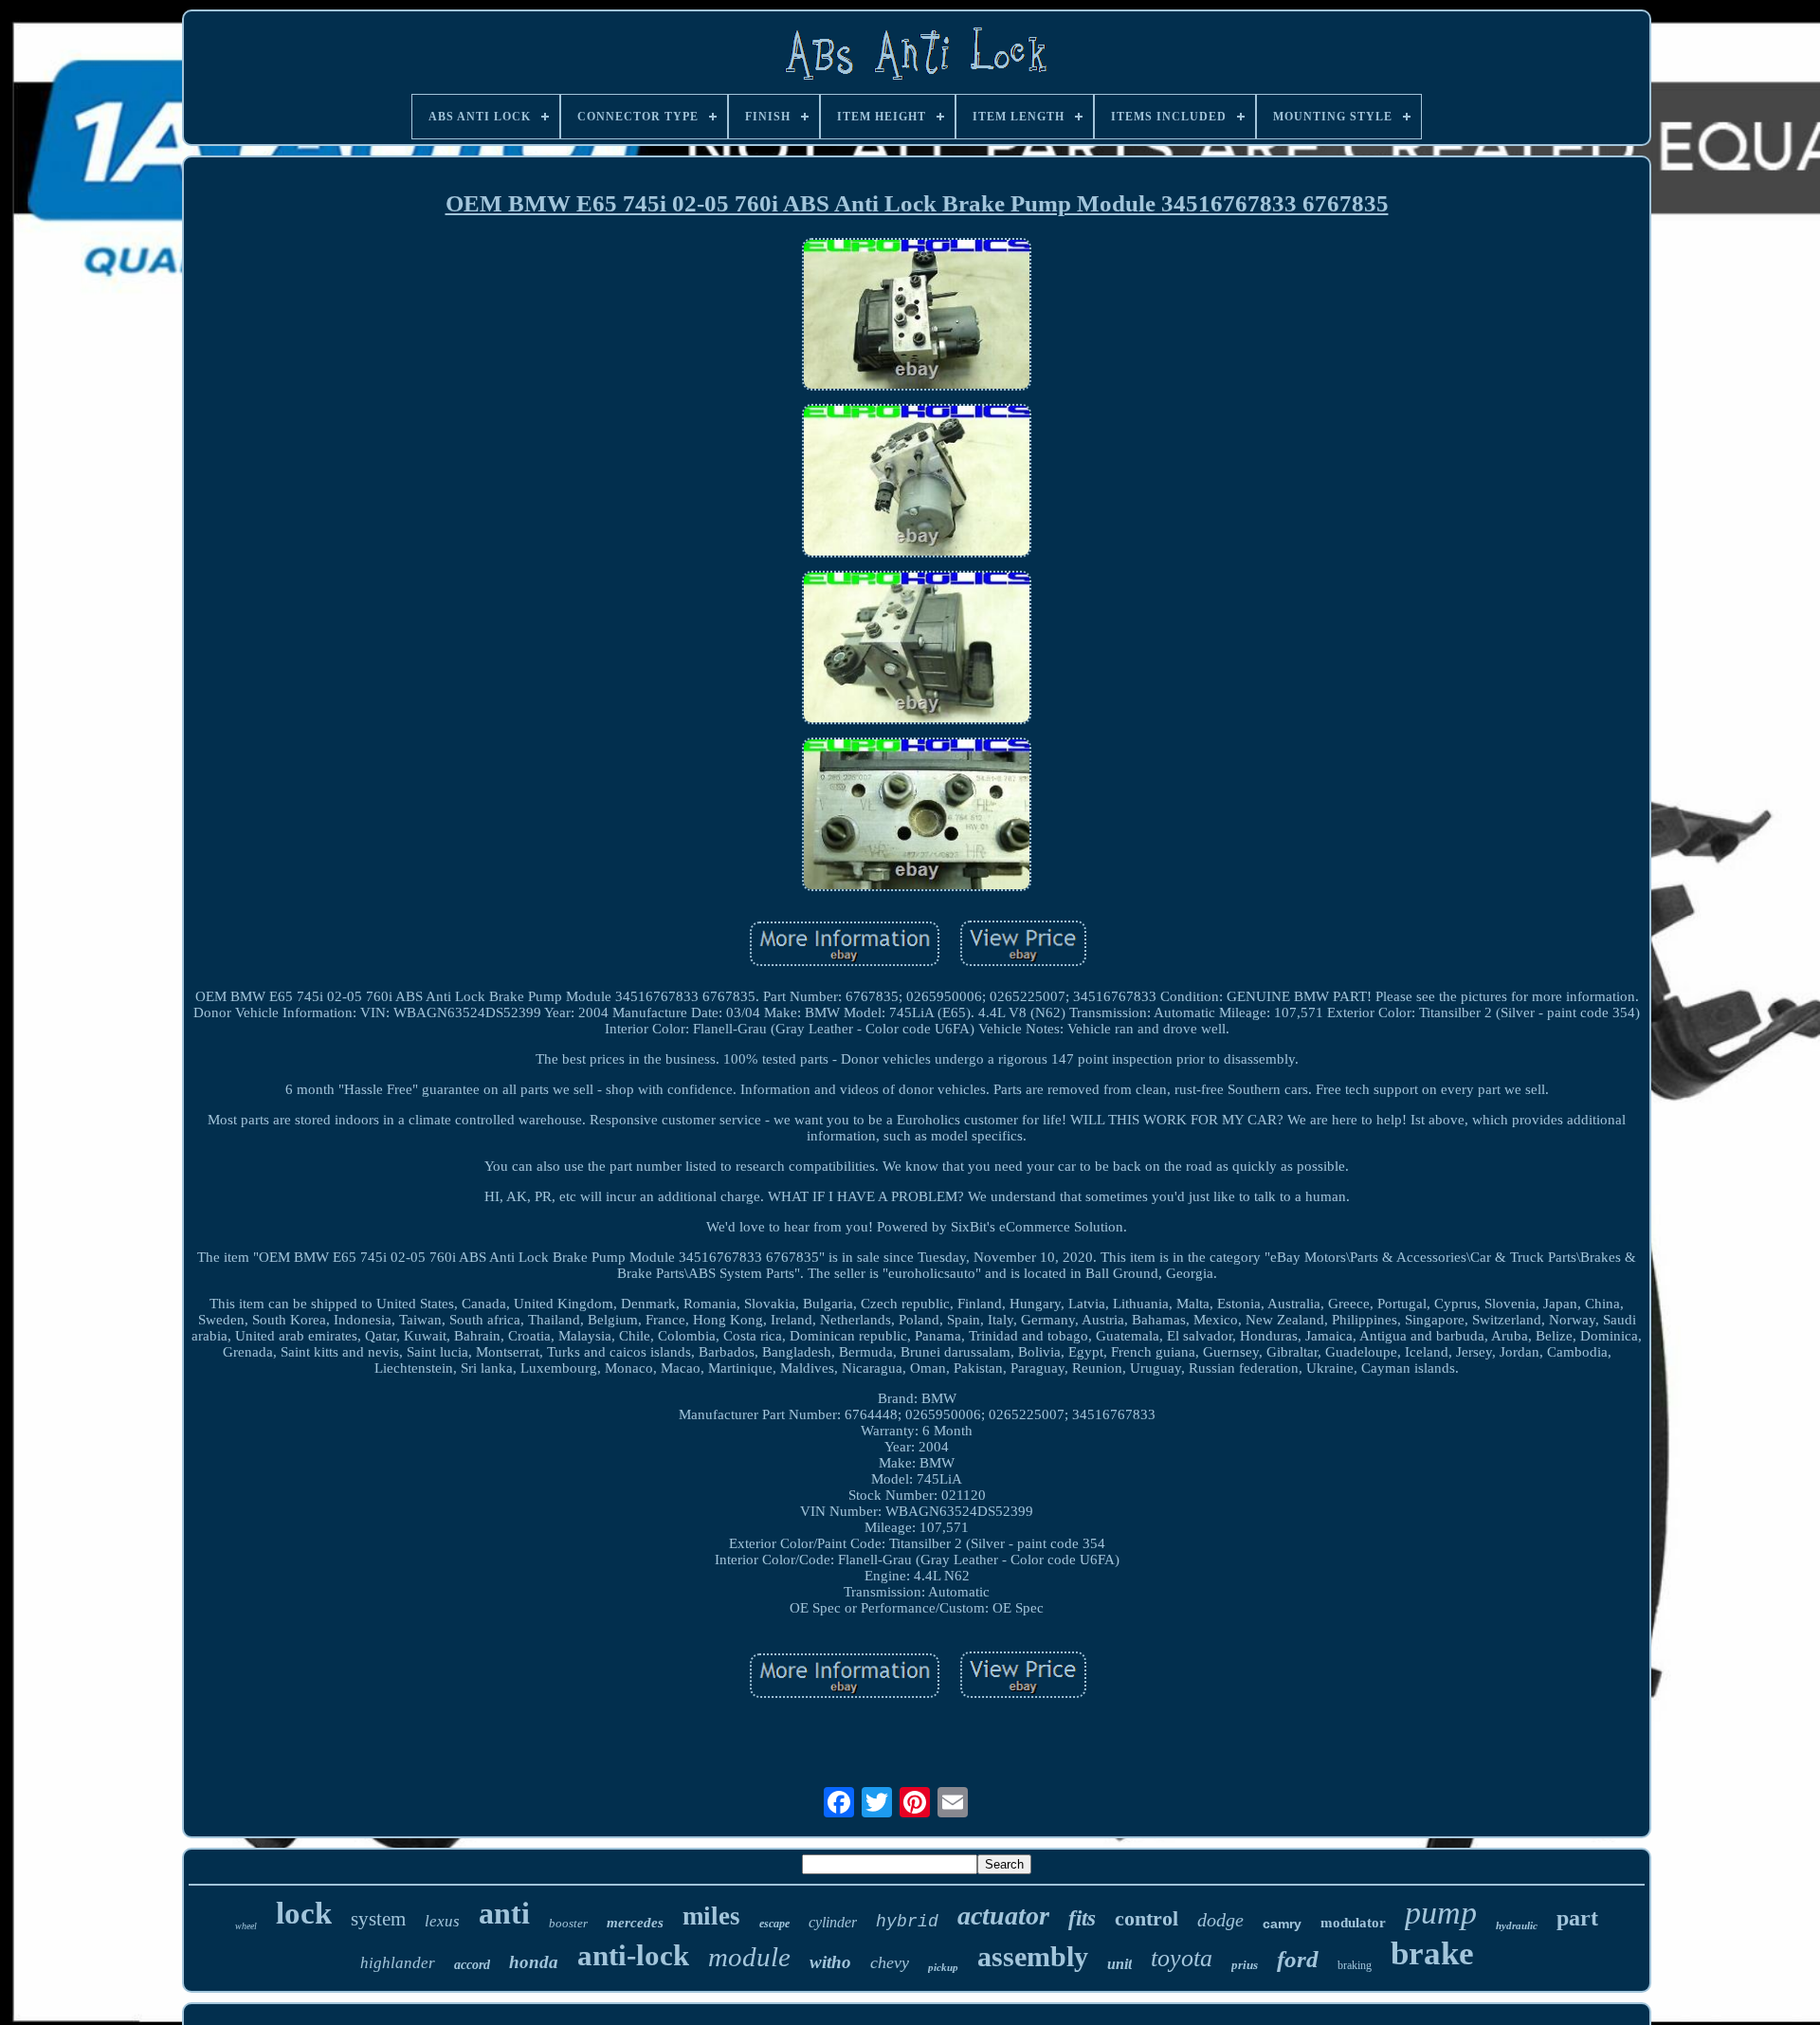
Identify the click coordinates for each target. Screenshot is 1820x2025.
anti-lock (633, 1955)
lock (304, 1913)
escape (774, 1924)
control (1147, 1918)
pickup (943, 1967)
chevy (890, 1962)
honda (534, 1962)
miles (711, 1916)
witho (830, 1962)
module (749, 1957)
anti (504, 1913)
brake (1432, 1953)
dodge (1220, 1920)
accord (472, 1965)
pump (1441, 1913)
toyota (1182, 1958)
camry (1282, 1924)
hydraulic (1517, 1925)
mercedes (635, 1923)
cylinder (833, 1922)
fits (1082, 1918)
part (1577, 1918)
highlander (398, 1963)
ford (1298, 1959)
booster (568, 1923)
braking (1355, 1965)
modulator (1353, 1923)
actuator (1003, 1916)
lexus (442, 1921)
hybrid (907, 1922)
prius (1245, 1965)
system (378, 1919)
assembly (1033, 1956)
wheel (246, 1926)
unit (1119, 1964)
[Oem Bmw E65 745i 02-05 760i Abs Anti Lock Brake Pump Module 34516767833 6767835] (917, 317)
